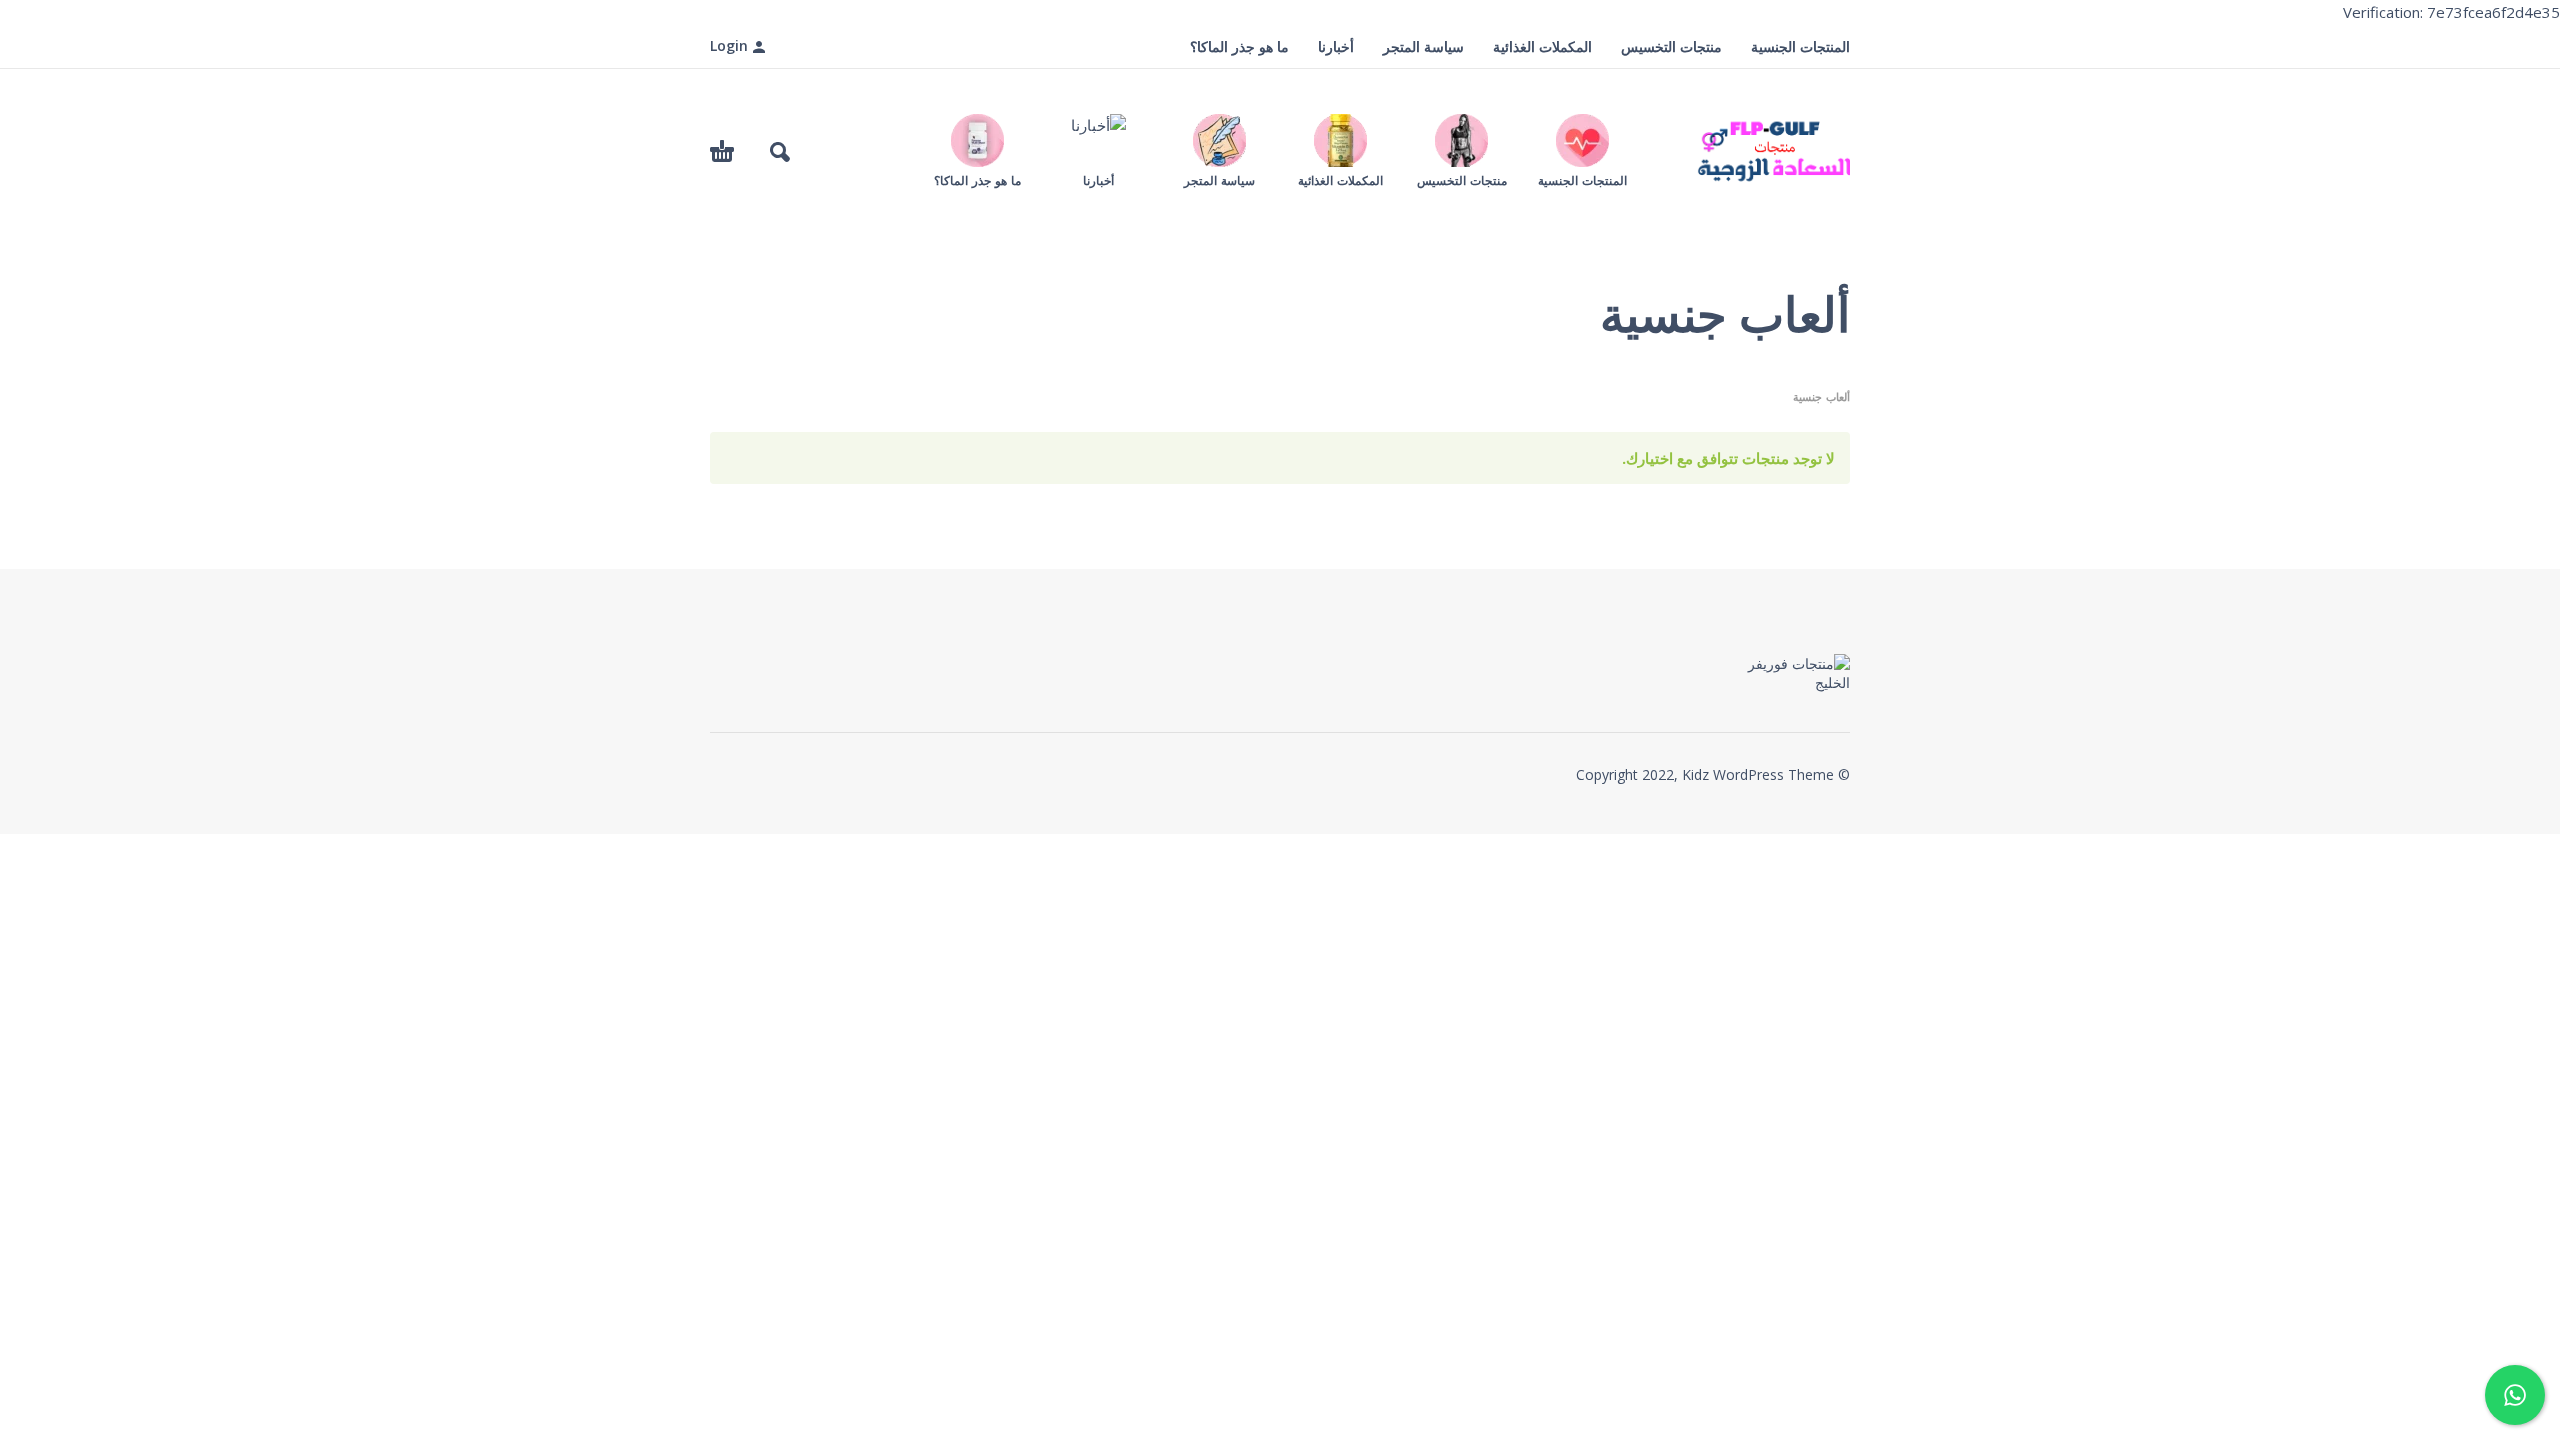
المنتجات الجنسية (1800, 46)
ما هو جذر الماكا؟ (1239, 46)
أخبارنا (1336, 46)
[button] (780, 152)
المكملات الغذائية (1542, 46)
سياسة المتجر (1423, 46)
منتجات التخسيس (1671, 46)
